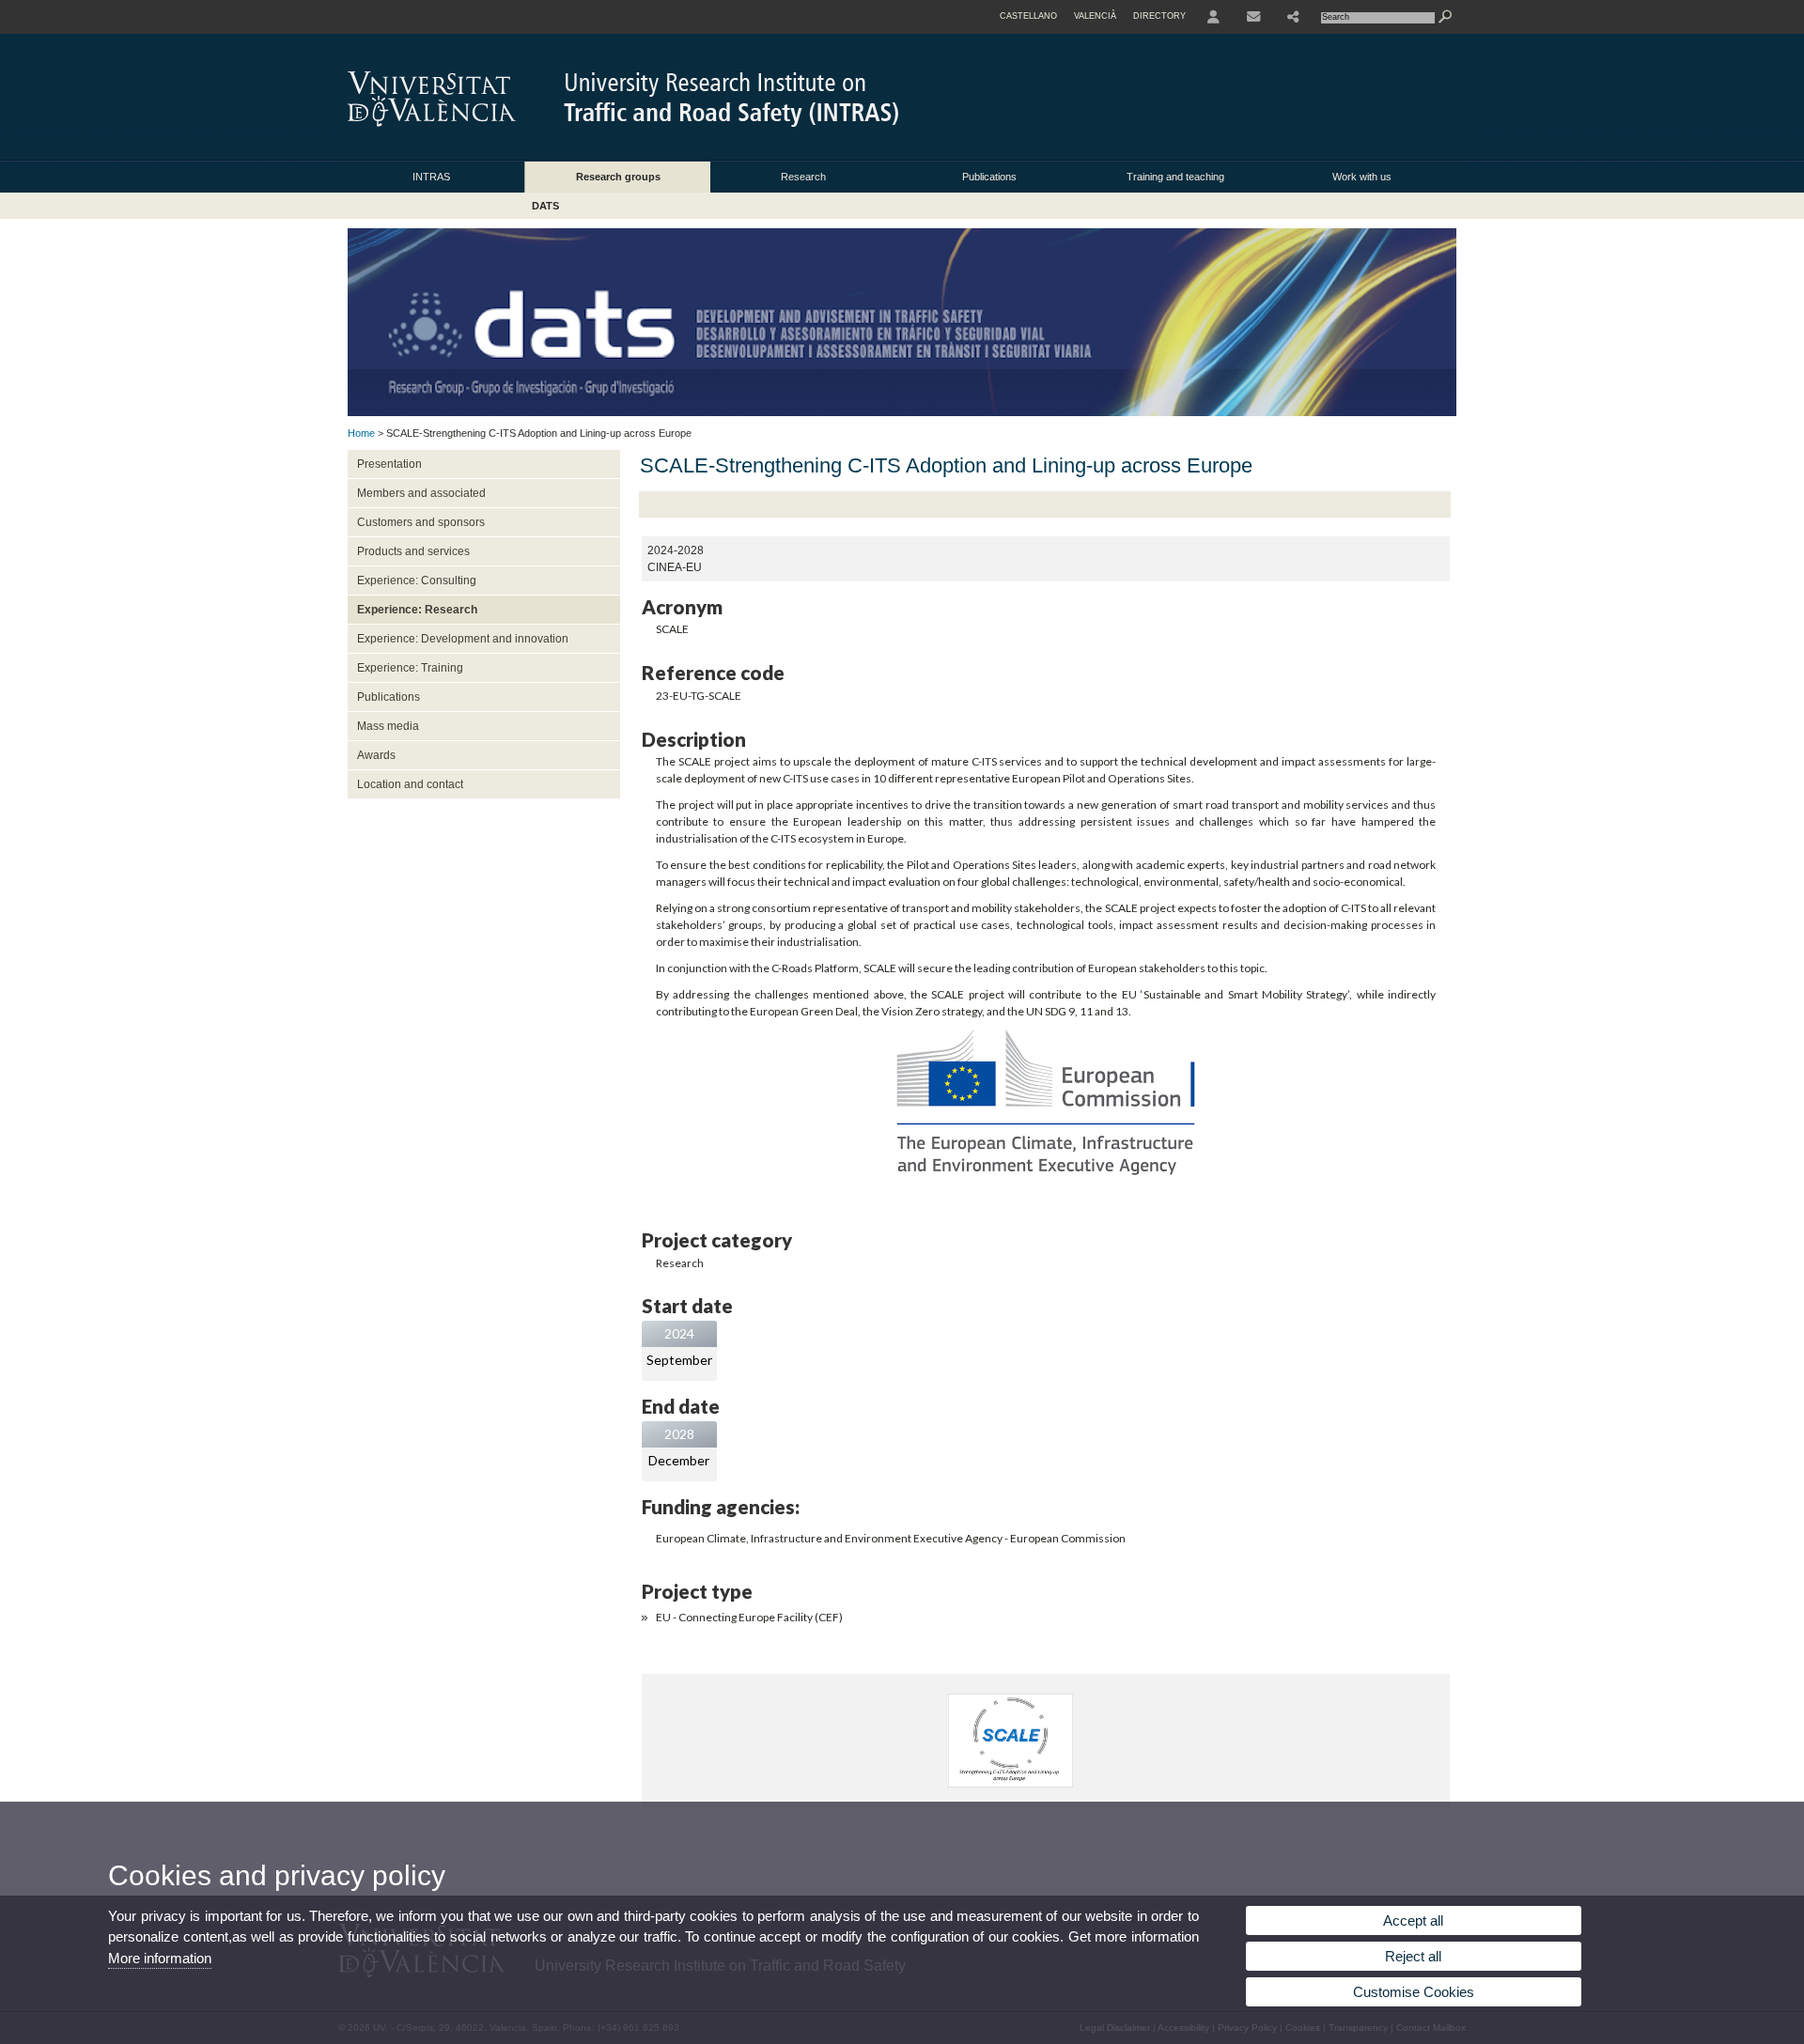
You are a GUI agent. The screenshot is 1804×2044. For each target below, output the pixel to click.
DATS (545, 206)
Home (361, 433)
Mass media (388, 726)
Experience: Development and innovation (463, 639)
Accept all (1413, 1920)
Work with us (1362, 177)
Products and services (413, 551)
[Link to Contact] (1253, 17)
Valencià (1095, 16)
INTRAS (431, 177)
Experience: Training (410, 668)
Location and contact (410, 784)
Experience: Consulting (417, 581)
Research (803, 177)
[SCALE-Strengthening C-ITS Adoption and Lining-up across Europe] (1011, 1783)
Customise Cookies (1414, 1992)
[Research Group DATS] (902, 412)
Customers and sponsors (421, 522)
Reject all (1413, 1956)
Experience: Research (417, 610)
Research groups (618, 177)
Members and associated (421, 493)
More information (160, 1958)
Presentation (389, 464)
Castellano (1028, 16)
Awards (376, 755)
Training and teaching (1175, 177)
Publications (989, 177)
